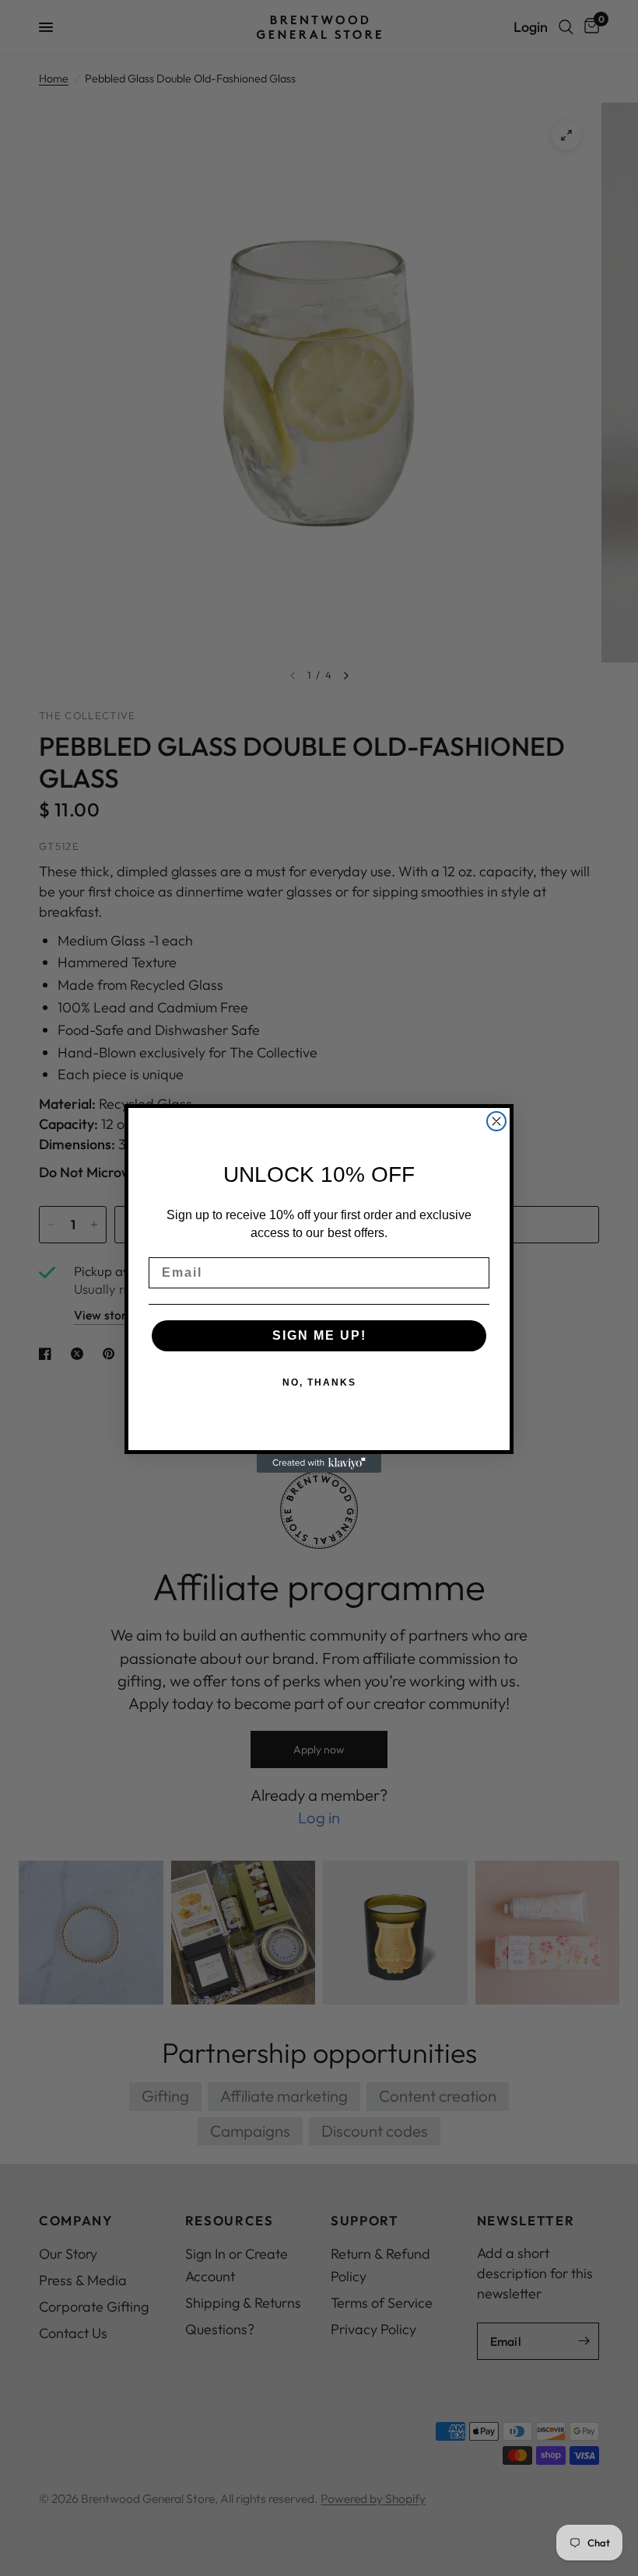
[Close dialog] (496, 1121)
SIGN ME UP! (319, 1335)
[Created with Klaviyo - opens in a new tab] (319, 1463)
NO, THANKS (319, 1382)
